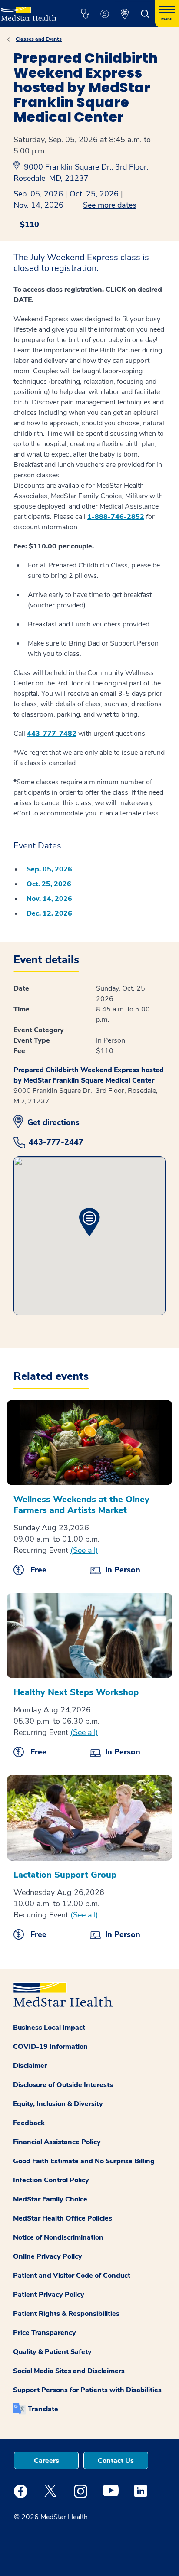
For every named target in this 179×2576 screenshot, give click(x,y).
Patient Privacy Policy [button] (49, 2295)
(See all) (84, 1550)
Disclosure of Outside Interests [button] (63, 2085)
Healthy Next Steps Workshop (76, 1692)
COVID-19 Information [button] (50, 2047)
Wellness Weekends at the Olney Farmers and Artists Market (81, 1505)
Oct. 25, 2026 (94, 194)
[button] (85, 14)
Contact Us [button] (116, 2461)
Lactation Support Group (65, 1875)
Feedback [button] (29, 2123)
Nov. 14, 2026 (38, 205)
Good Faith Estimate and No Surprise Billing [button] (84, 2161)
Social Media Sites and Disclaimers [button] (69, 2371)
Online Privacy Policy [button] (48, 2256)
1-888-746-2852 (116, 517)
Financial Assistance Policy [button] (57, 2142)
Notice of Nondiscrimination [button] (58, 2237)
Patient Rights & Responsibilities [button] (66, 2314)
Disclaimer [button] (30, 2066)
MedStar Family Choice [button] (50, 2199)
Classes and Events (39, 39)
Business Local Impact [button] (49, 2028)
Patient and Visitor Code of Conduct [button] (72, 2276)
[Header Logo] (31, 11)
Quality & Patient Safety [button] (52, 2352)
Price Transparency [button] (45, 2333)
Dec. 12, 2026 (49, 913)
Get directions (53, 1122)
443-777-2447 (56, 1142)
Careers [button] (46, 2461)
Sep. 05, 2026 (38, 194)
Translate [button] (43, 2409)
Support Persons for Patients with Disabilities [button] (87, 2390)
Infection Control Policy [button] (51, 2180)
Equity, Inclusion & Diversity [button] (58, 2104)
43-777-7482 (54, 734)
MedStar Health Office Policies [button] (63, 2218)
